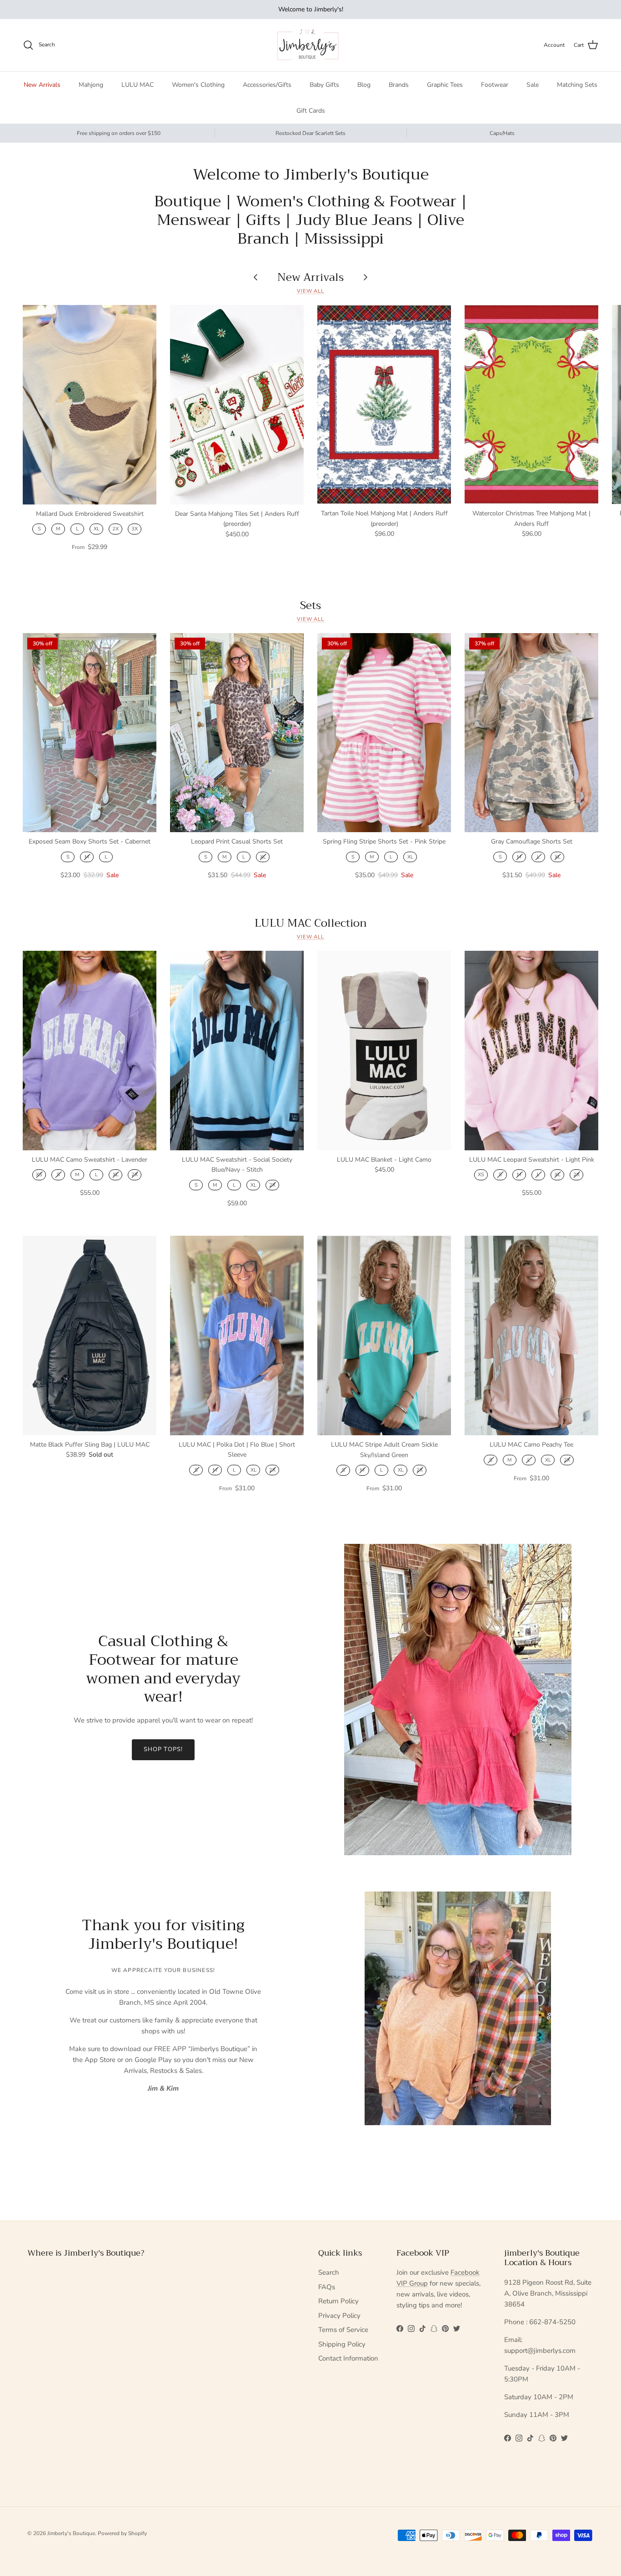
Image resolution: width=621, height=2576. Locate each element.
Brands (399, 85)
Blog (364, 85)
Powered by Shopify (122, 2533)
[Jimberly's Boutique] (311, 45)
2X (115, 529)
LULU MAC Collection (311, 923)
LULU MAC (138, 85)
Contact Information (348, 2358)
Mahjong (91, 85)
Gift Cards (311, 111)
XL (97, 529)
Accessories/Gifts (267, 85)
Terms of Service (343, 2330)
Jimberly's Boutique (71, 2533)
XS (39, 1175)
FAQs (327, 2287)
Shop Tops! (163, 1749)
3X (135, 529)
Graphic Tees (445, 85)
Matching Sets (577, 85)
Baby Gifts (324, 85)
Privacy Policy (339, 2316)
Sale (533, 85)
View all (310, 291)
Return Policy (338, 2301)
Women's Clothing (198, 85)
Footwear (495, 85)
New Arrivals (42, 85)
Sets (310, 605)
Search (329, 2272)
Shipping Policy (342, 2344)
